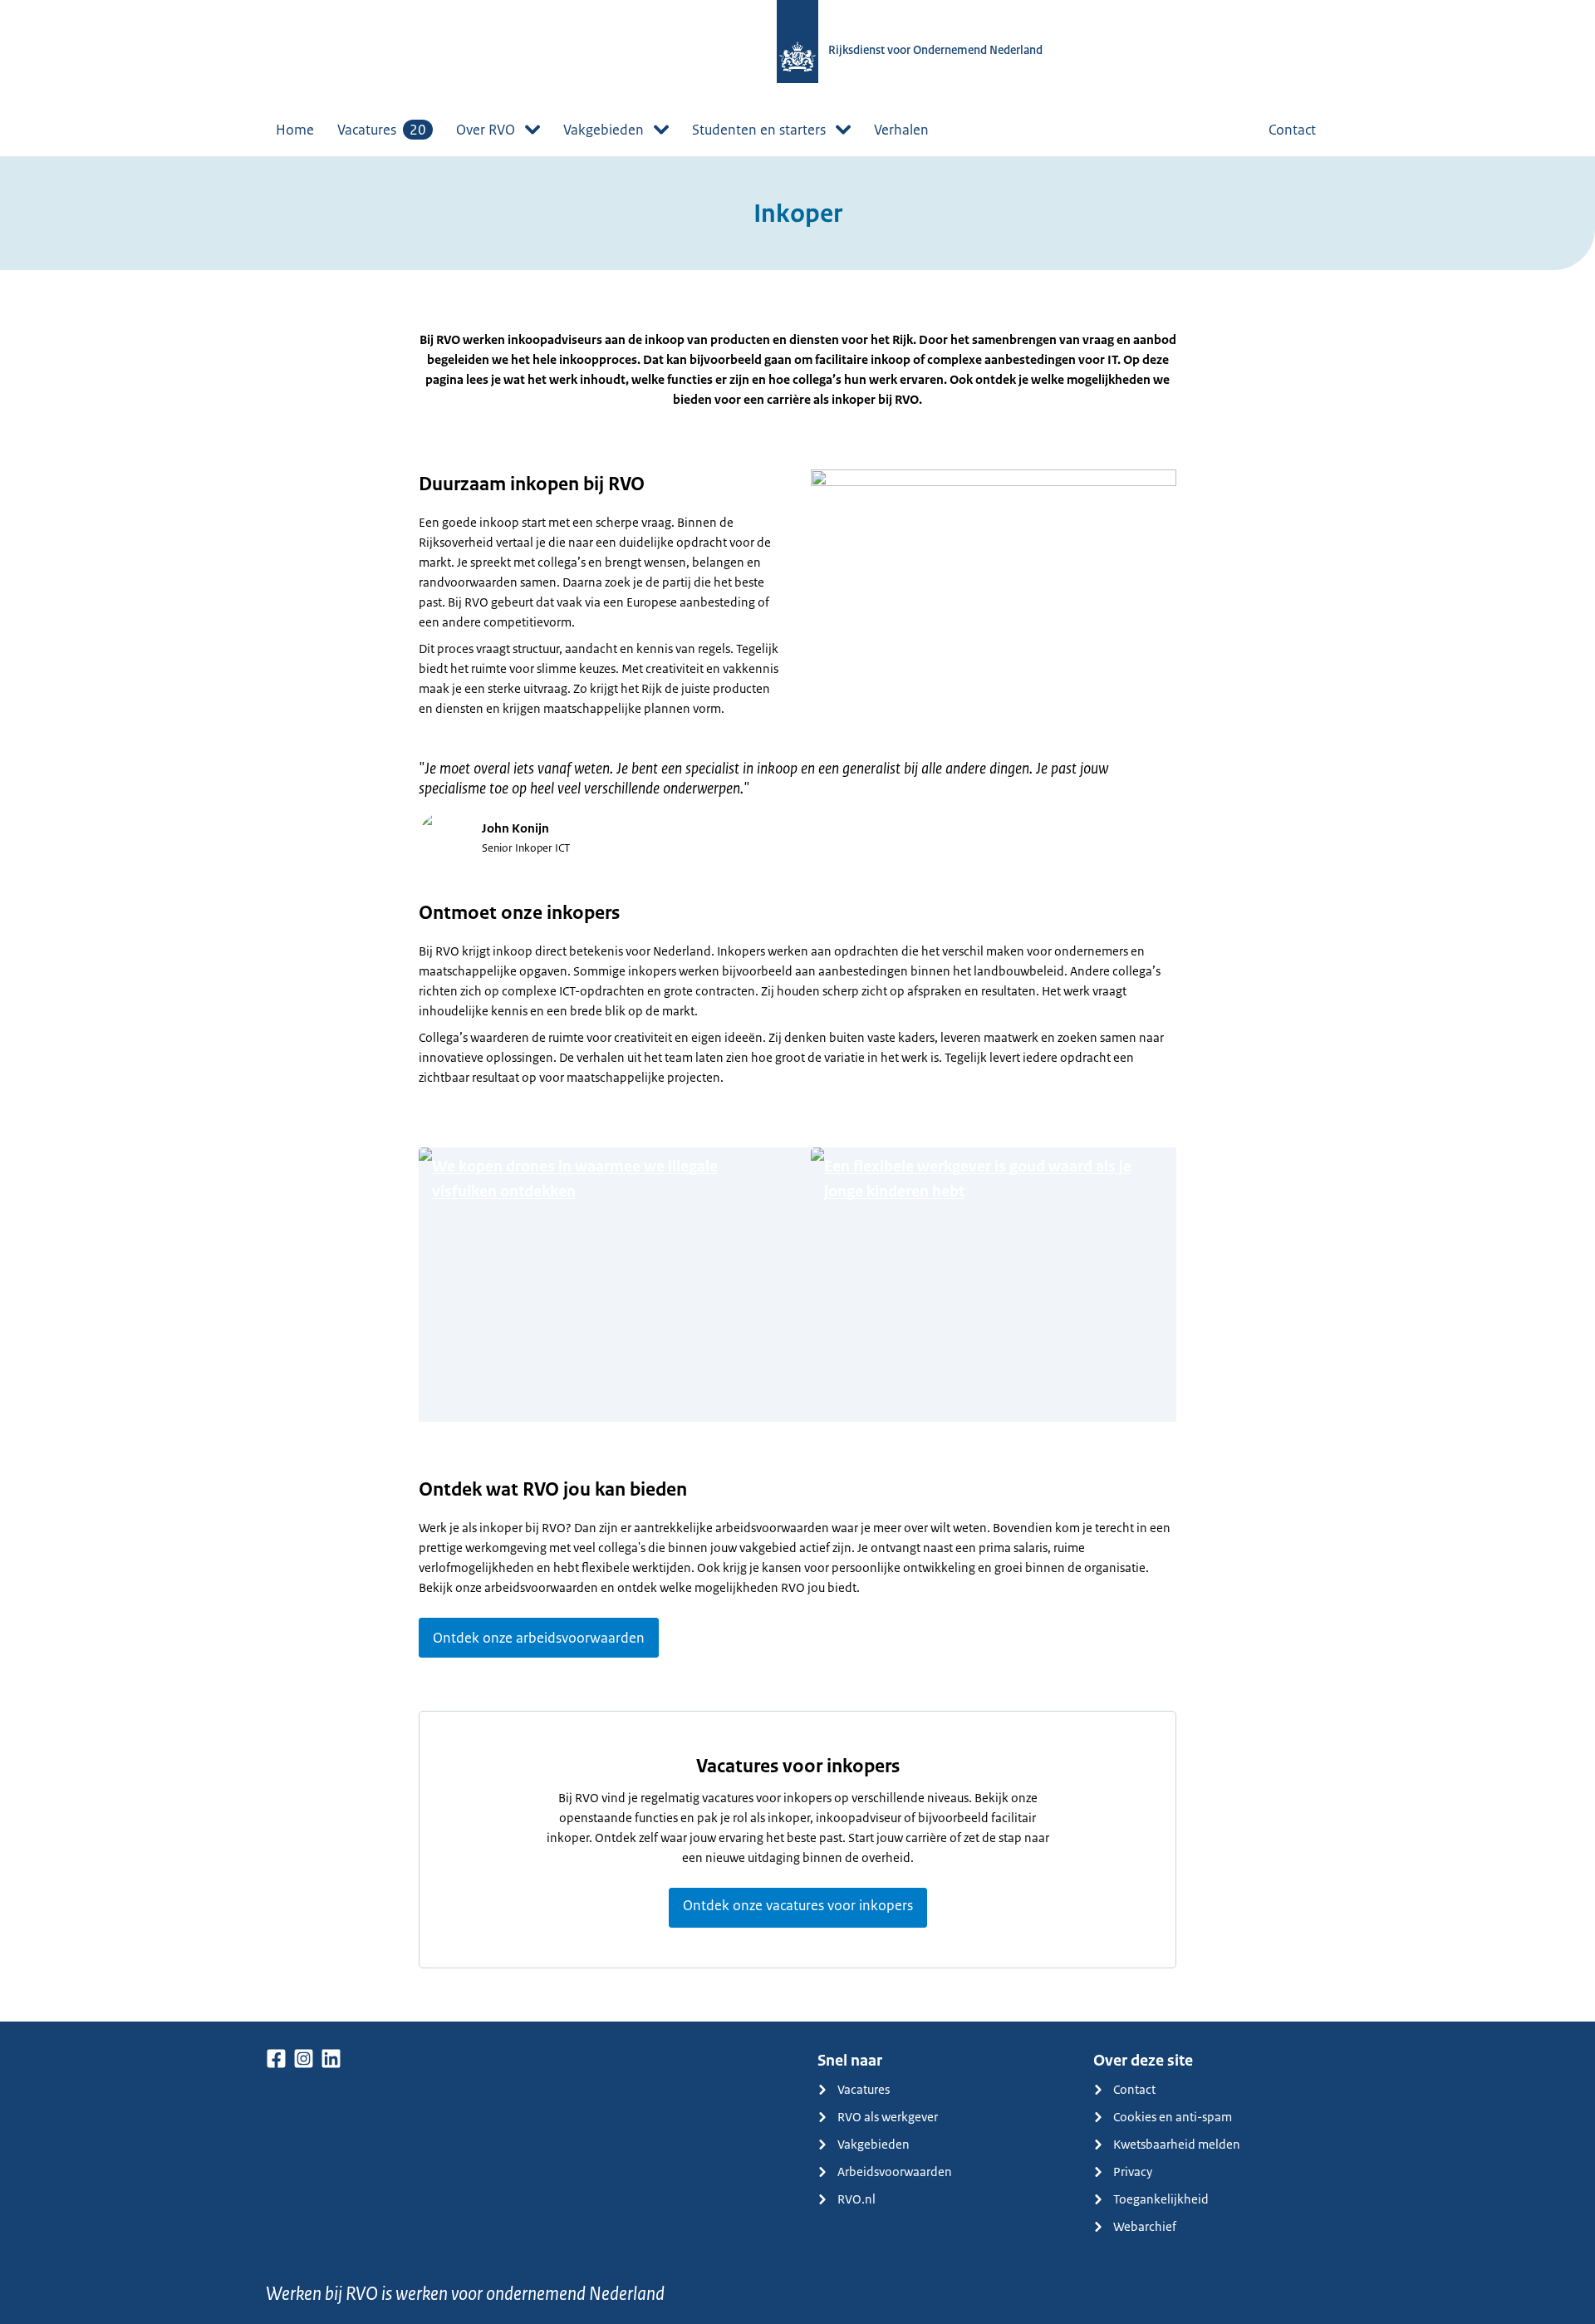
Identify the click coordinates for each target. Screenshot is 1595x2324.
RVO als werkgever (888, 2117)
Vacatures (382, 130)
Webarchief (1145, 2226)
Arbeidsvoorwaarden (895, 2172)
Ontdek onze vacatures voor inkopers (798, 1905)
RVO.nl (856, 2199)
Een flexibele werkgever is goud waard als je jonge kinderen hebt (978, 1179)
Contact (1292, 130)
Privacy (1133, 2172)
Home (295, 130)
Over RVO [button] (486, 130)
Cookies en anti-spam (1173, 2117)
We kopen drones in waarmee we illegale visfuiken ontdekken (575, 1179)
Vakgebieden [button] (604, 130)
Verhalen (901, 130)
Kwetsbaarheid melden (1177, 2144)
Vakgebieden (874, 2144)
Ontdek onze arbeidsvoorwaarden (539, 1638)
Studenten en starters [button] (759, 130)
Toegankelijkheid (1161, 2199)
